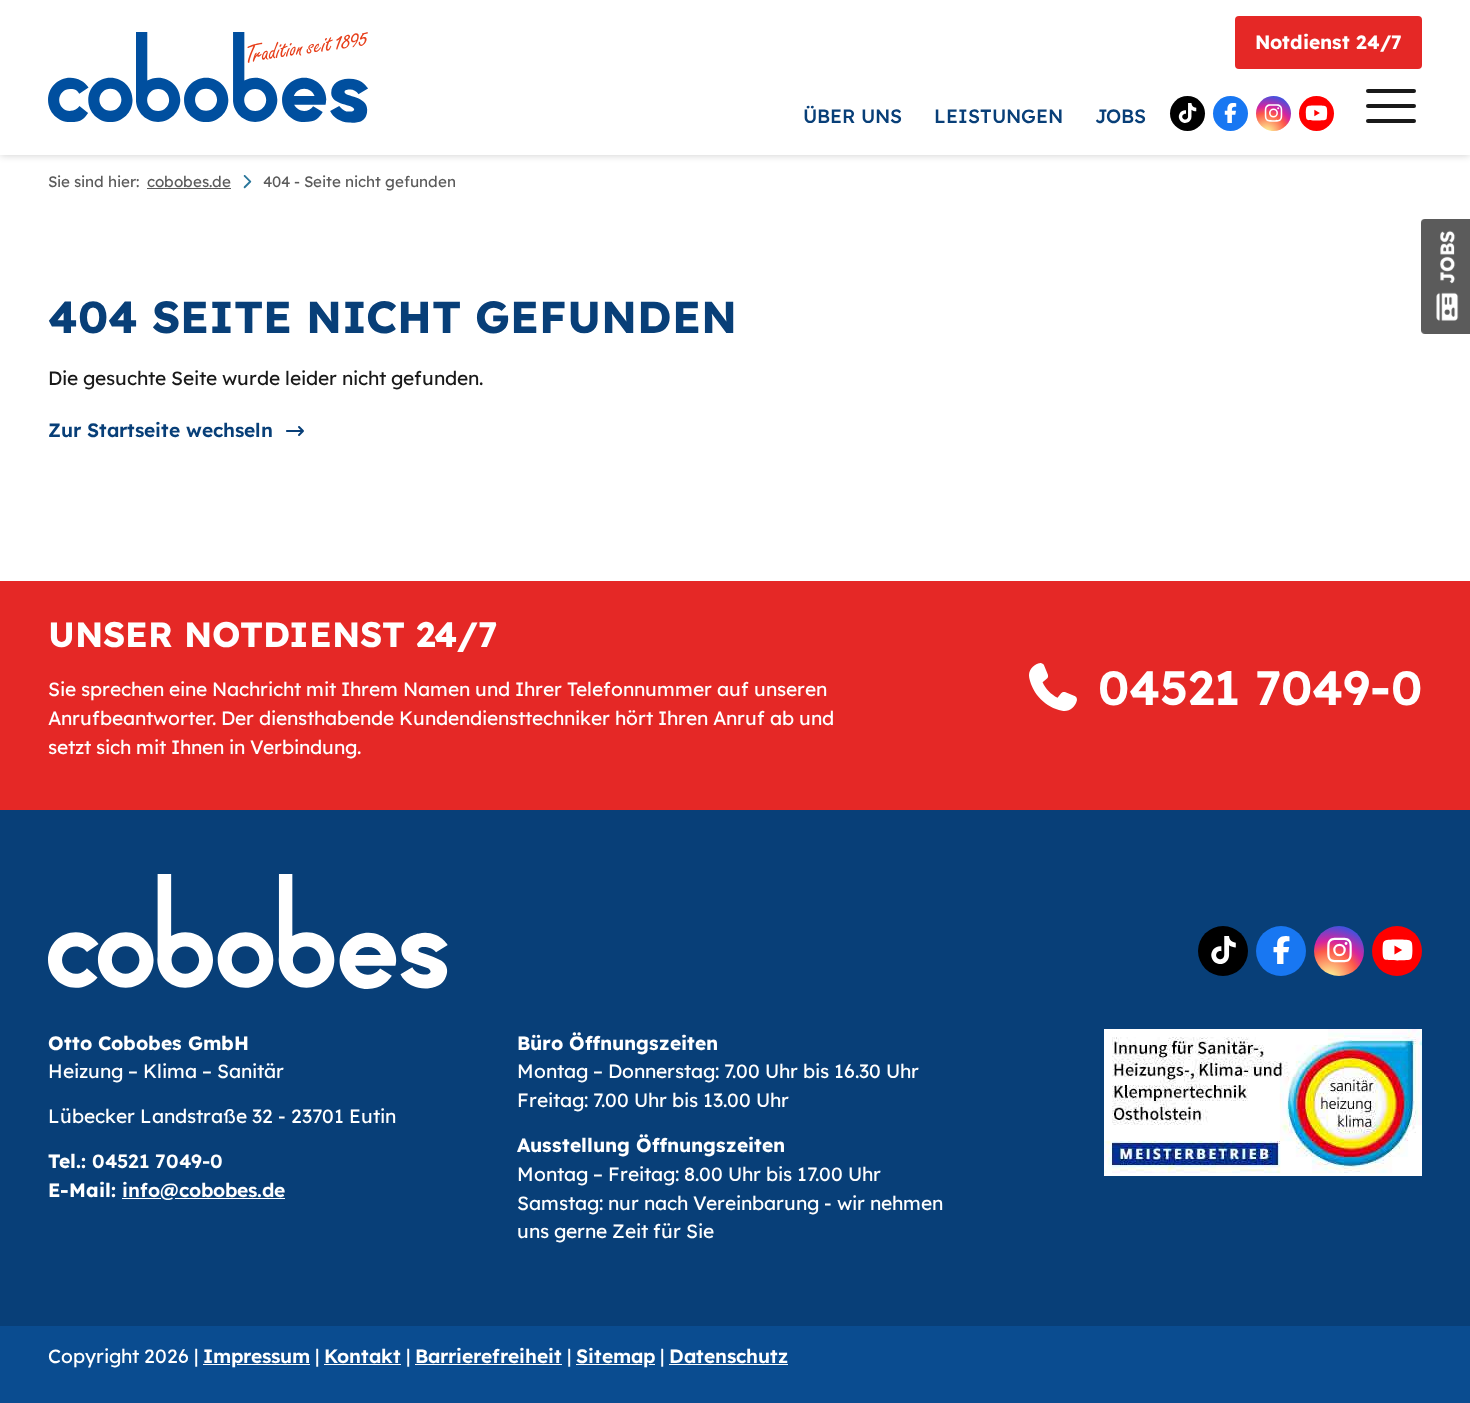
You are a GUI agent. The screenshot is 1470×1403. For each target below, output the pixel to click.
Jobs (1120, 116)
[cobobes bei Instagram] (1273, 113)
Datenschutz (728, 1356)
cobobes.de (189, 181)
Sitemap (615, 1356)
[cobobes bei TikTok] (1187, 113)
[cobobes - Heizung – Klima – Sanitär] (208, 77)
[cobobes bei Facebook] (1230, 113)
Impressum (256, 1356)
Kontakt (362, 1356)
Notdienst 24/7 (1328, 42)
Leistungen (998, 116)
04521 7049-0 (1252, 687)
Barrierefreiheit (488, 1356)
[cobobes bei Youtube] (1316, 113)
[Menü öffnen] (1386, 111)
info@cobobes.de (203, 1190)
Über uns (852, 116)
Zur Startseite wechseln (160, 430)
